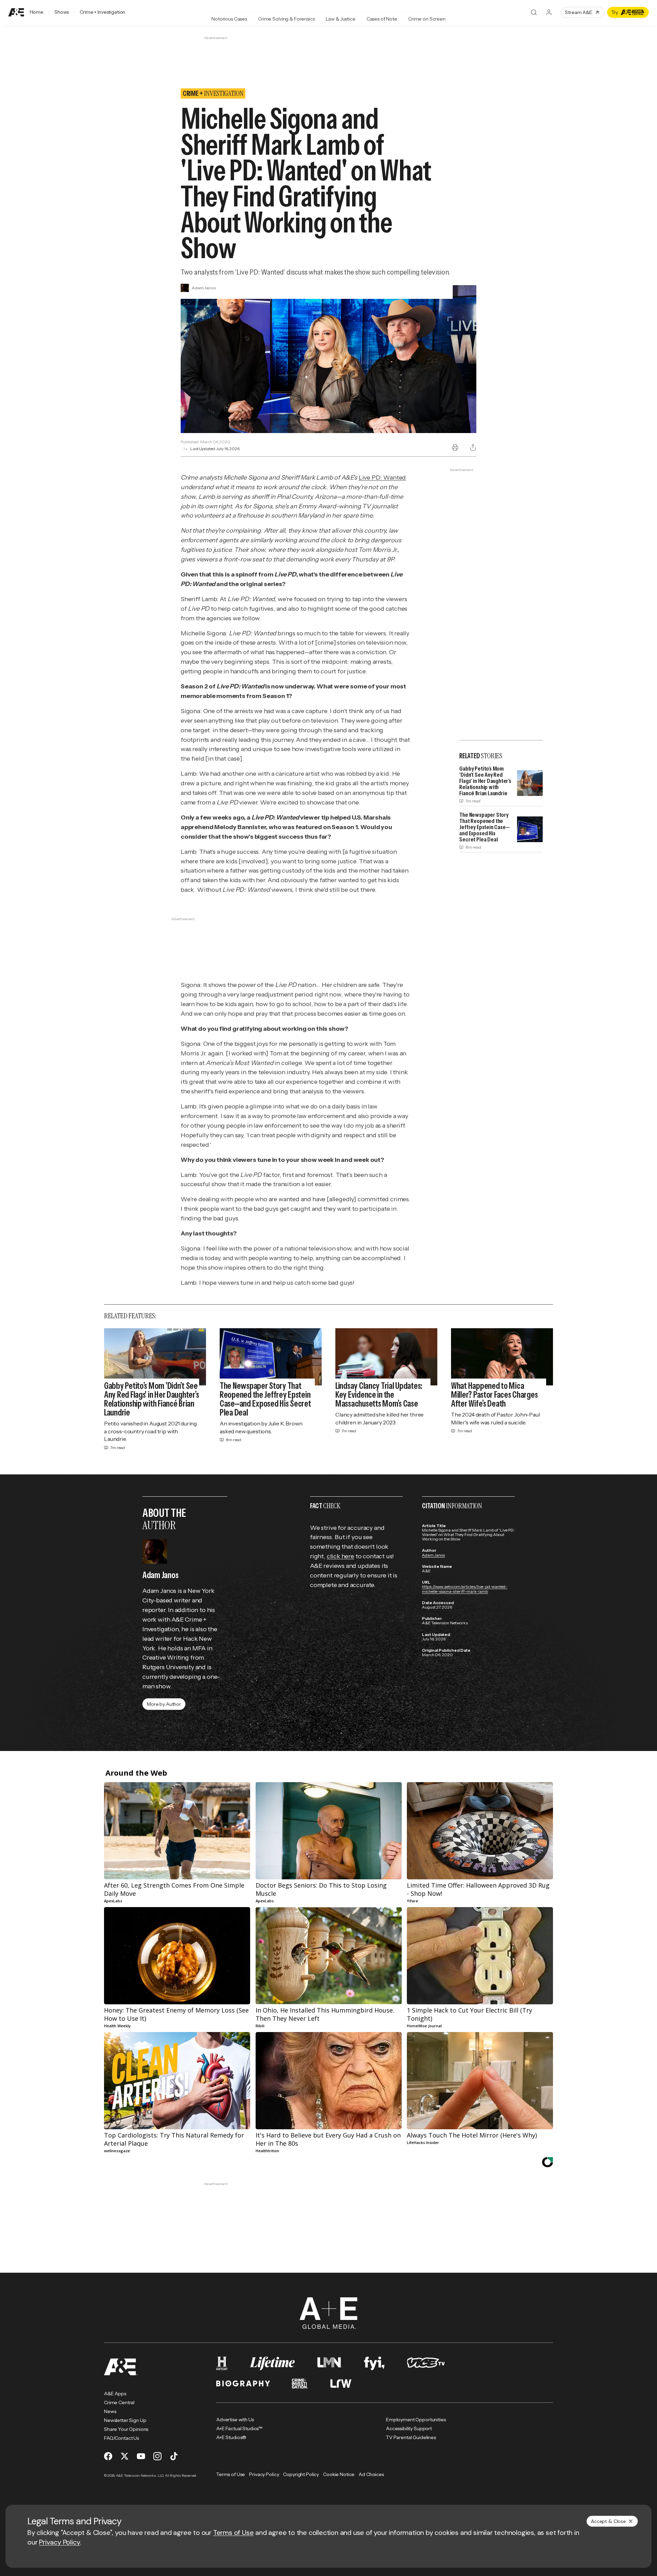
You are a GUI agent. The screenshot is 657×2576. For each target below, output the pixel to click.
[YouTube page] (141, 2456)
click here (340, 1556)
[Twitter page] (125, 2456)
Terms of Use (234, 2533)
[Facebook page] (108, 2456)
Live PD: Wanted (382, 478)
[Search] (534, 12)
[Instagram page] (157, 2456)
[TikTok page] (174, 2456)
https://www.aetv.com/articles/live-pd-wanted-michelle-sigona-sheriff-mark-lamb (465, 1589)
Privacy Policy (60, 2542)
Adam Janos (433, 1555)
